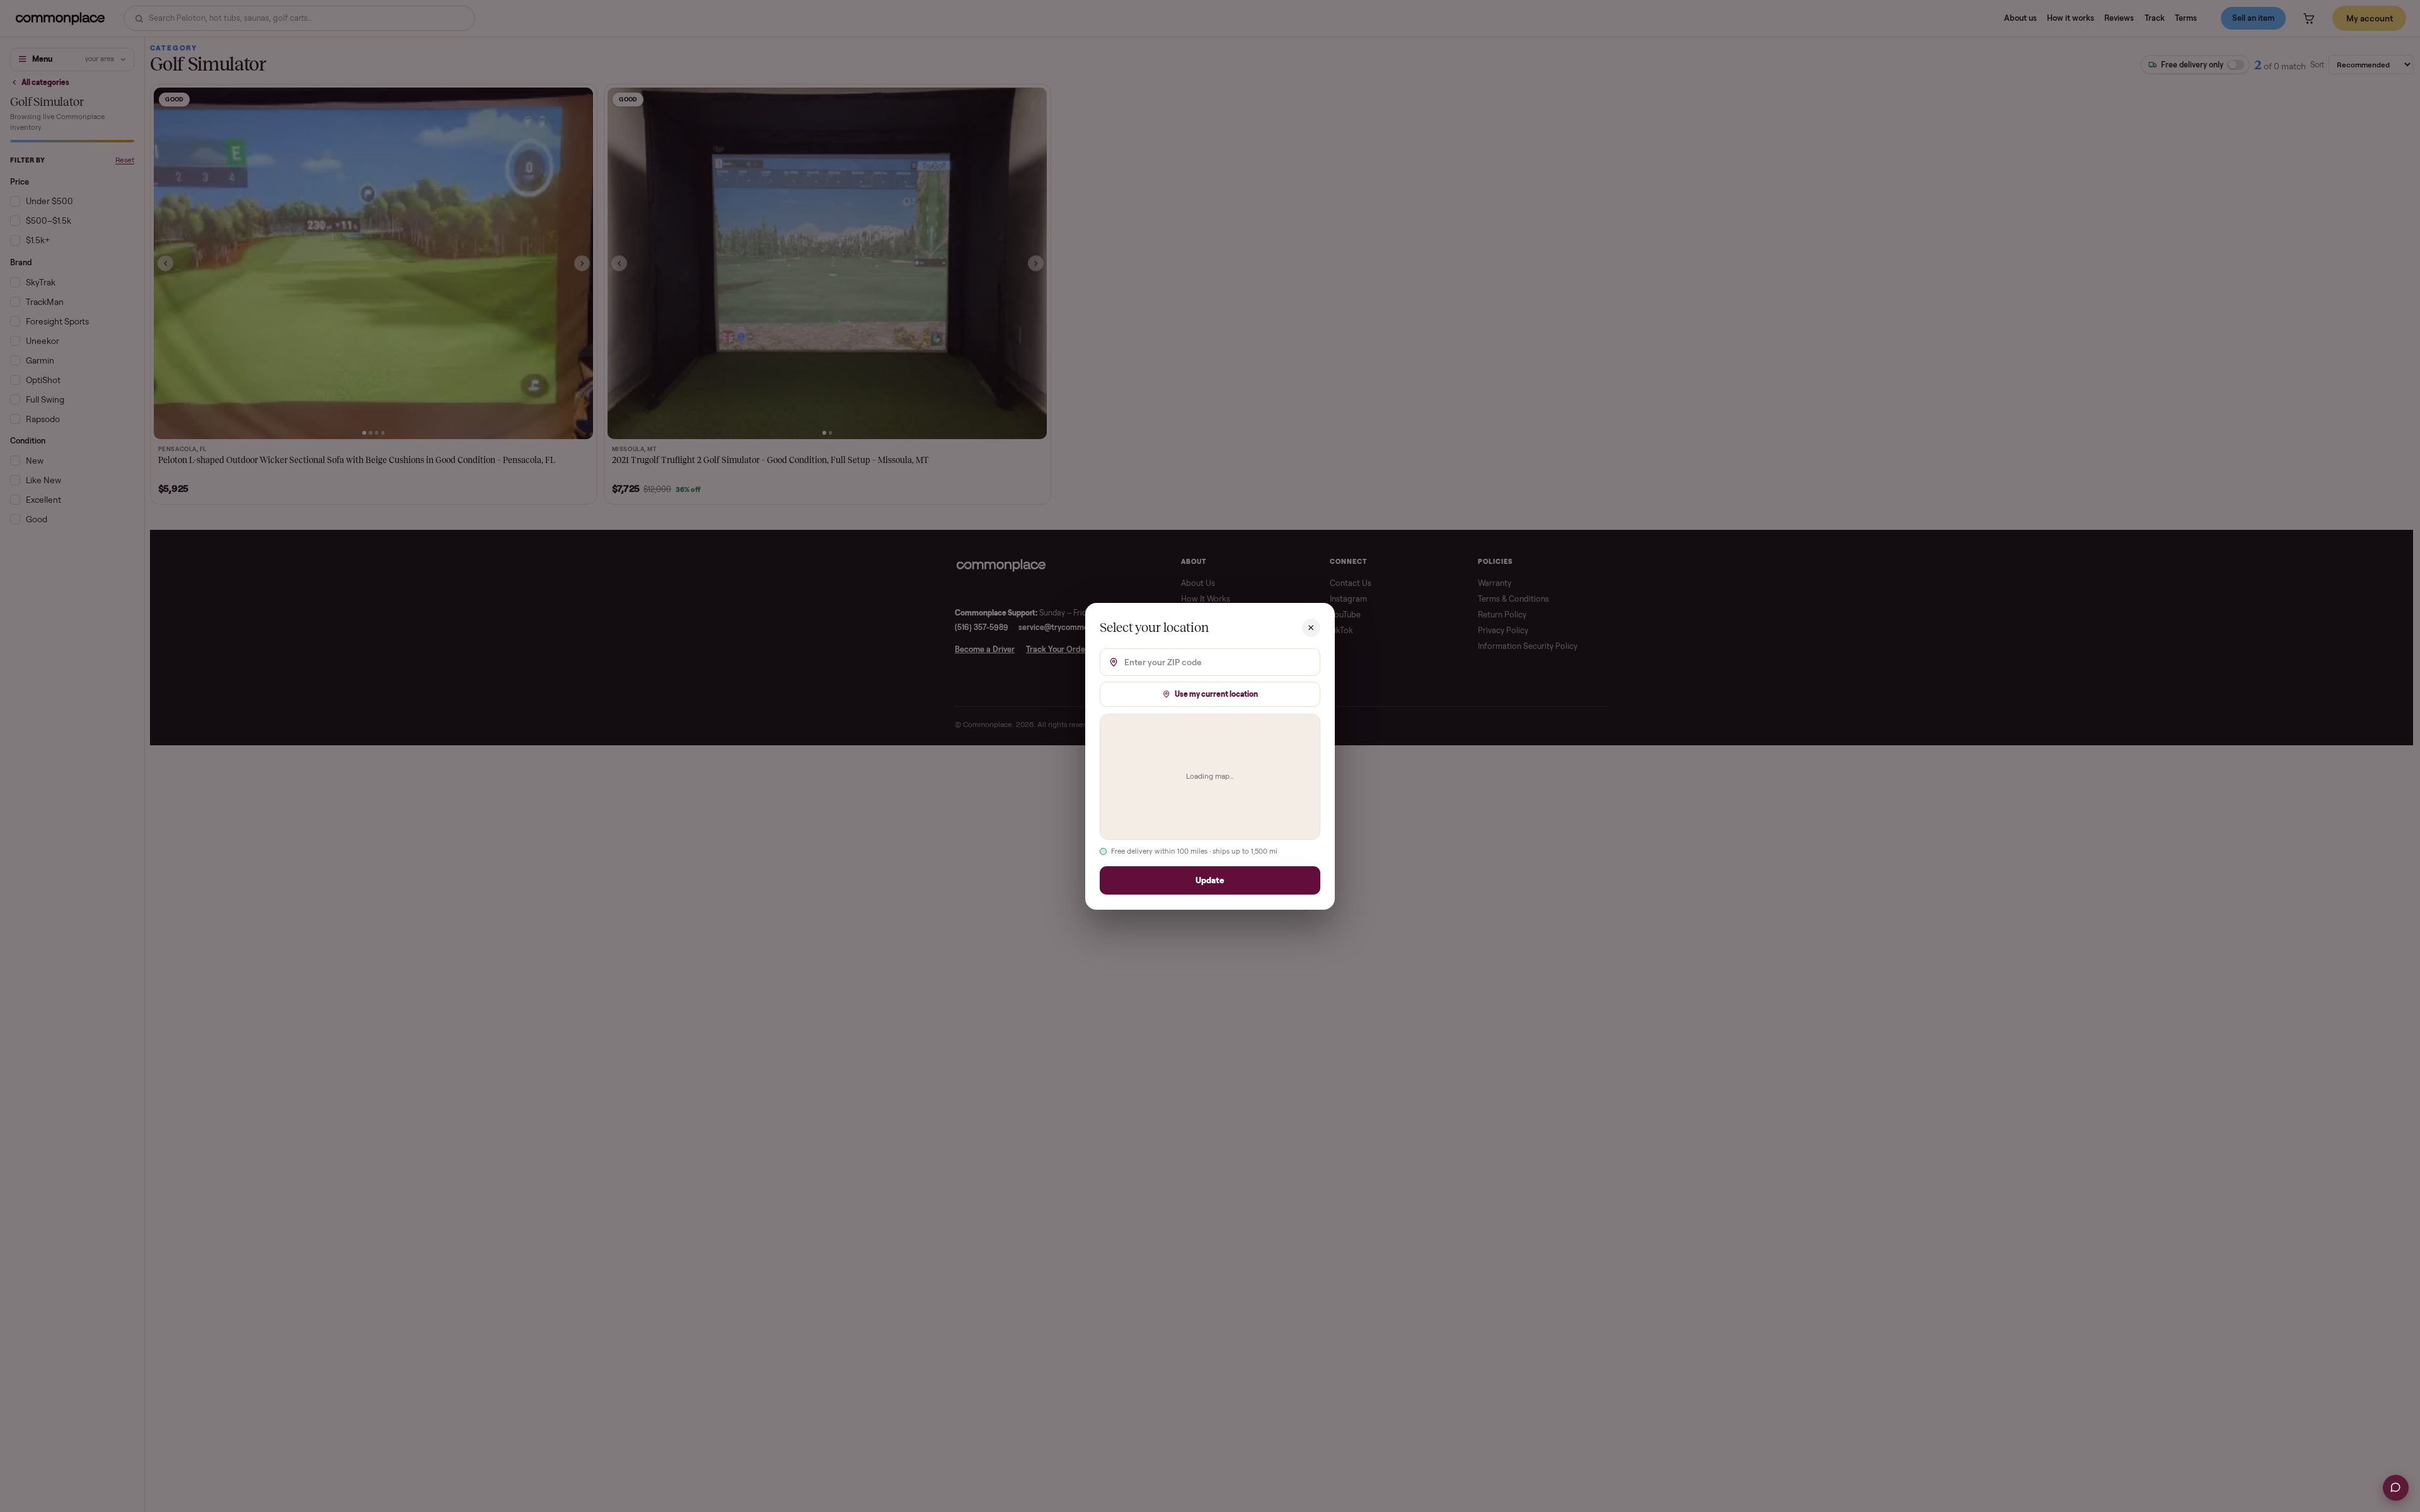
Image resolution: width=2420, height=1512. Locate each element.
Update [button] (1210, 880)
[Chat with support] (2396, 1488)
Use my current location (1216, 693)
